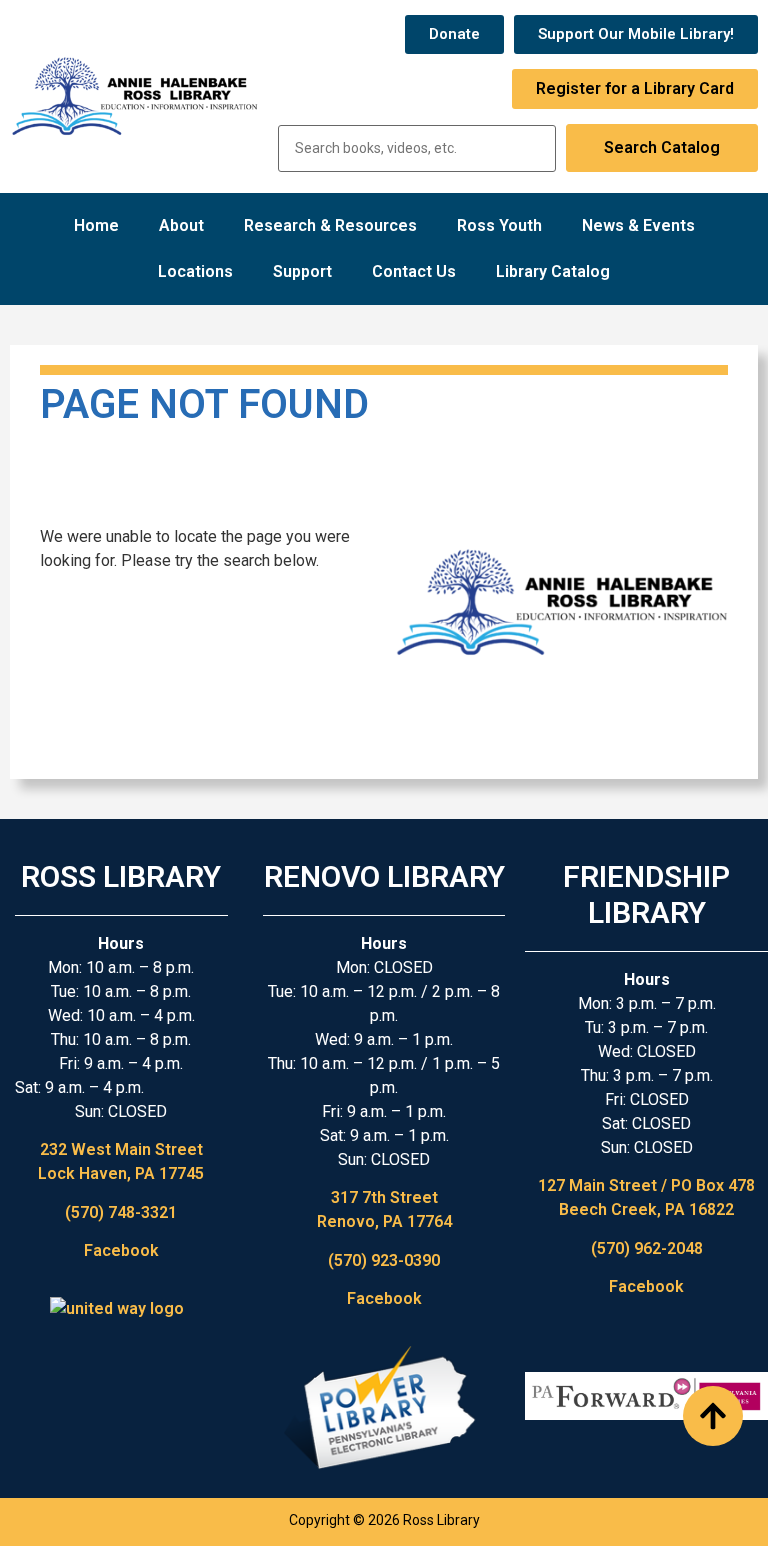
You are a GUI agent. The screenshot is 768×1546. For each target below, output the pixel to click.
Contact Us (414, 271)
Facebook (121, 1250)
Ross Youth (499, 225)
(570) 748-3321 (121, 1212)
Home (96, 225)
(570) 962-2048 (647, 1248)
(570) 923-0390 (384, 1260)
